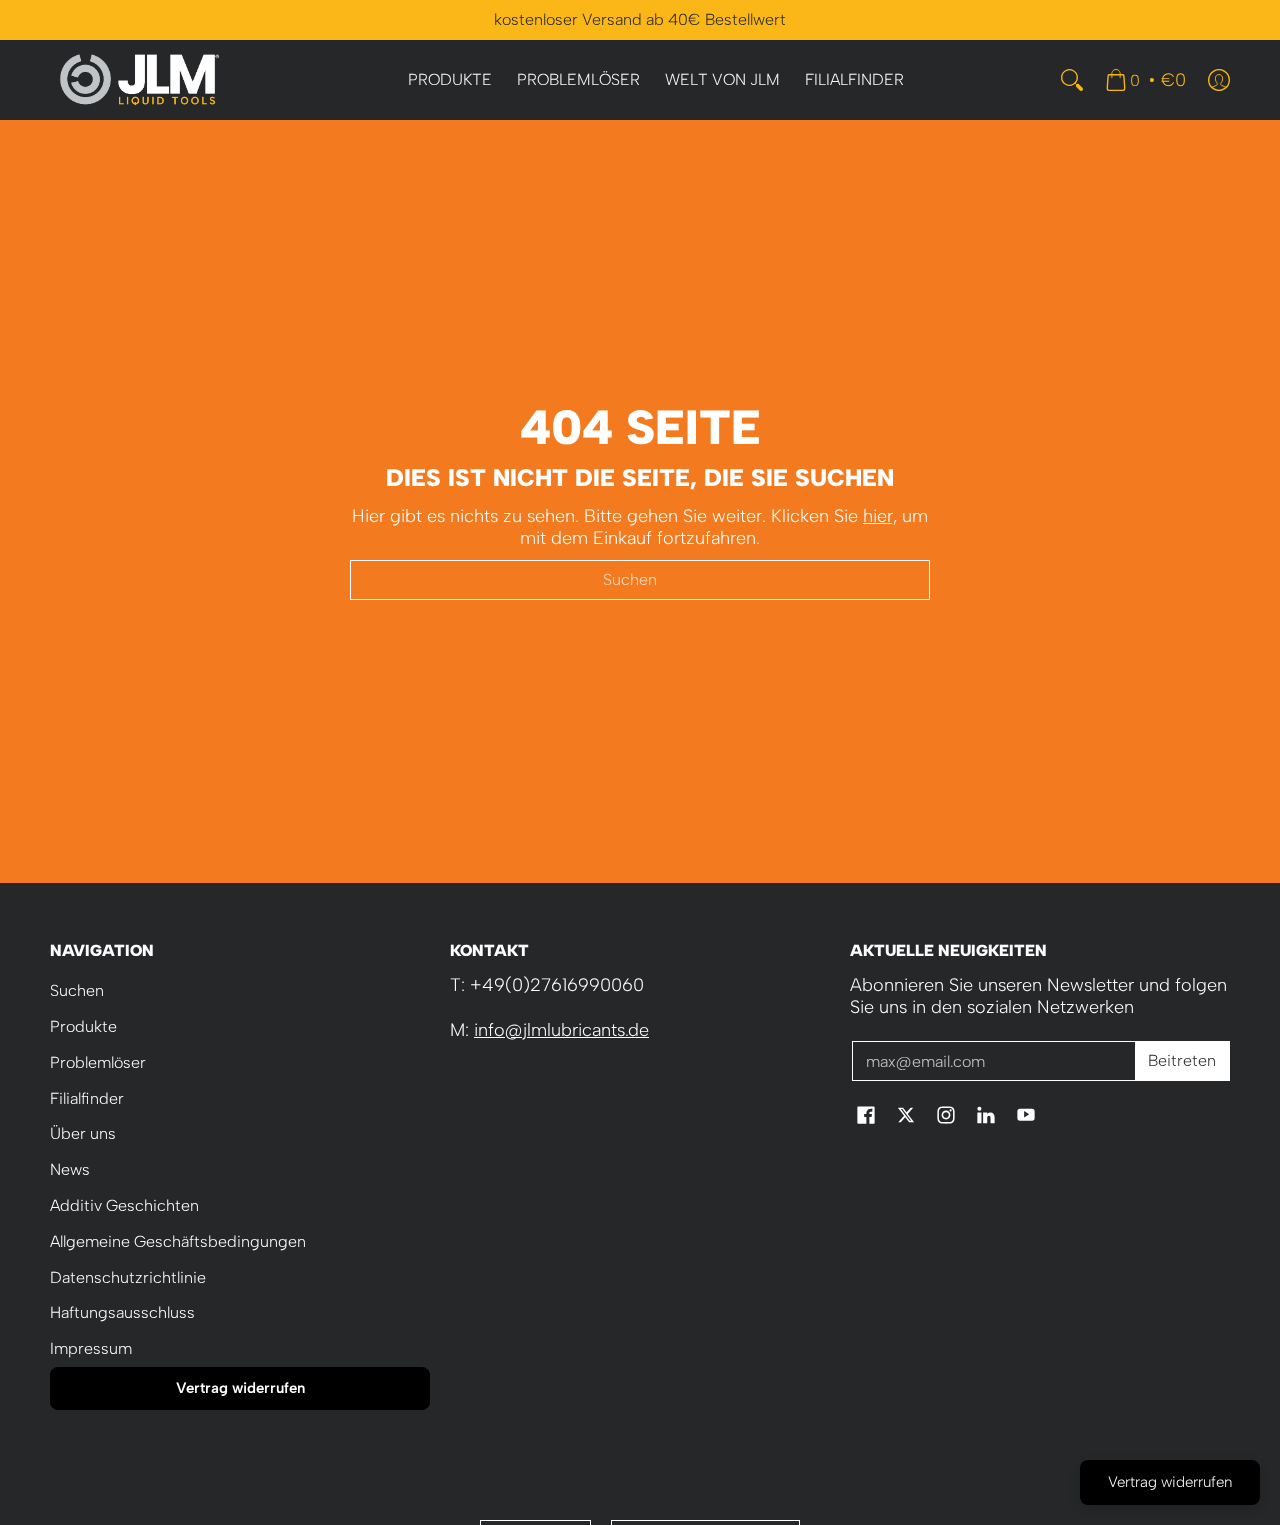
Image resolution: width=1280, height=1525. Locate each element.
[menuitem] (450, 80)
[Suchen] (1072, 80)
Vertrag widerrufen (240, 1388)
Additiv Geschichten (124, 1205)
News (70, 1169)
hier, (880, 516)
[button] (866, 1117)
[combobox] (640, 580)
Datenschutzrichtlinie (128, 1277)
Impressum (91, 1348)
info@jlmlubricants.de (561, 1030)
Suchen (77, 990)
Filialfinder (87, 1098)
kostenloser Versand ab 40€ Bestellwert (640, 19)
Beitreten (1182, 1060)
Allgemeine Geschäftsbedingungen (178, 1241)
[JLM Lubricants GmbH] (140, 80)
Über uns (83, 1133)
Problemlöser (98, 1062)
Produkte (83, 1026)
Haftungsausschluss (122, 1312)
